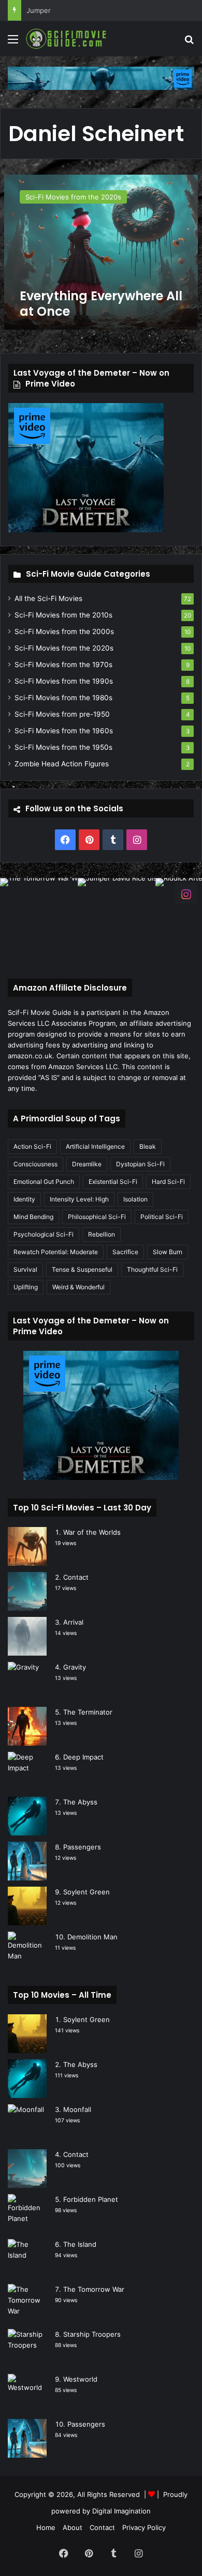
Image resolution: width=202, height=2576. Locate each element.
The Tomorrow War (94, 2289)
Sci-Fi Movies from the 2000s (64, 631)
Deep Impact (83, 1757)
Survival (25, 1269)
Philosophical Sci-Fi (97, 1217)
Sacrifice (125, 1252)
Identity (24, 1199)
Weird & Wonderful (78, 1287)
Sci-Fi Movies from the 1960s (64, 731)
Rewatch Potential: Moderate (56, 1252)
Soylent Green (86, 1892)
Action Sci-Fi (32, 1146)
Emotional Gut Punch (44, 1182)
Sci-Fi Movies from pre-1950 (62, 714)
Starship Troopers (92, 2334)
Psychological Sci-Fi (44, 1234)
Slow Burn (168, 1252)
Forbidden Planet (91, 2199)
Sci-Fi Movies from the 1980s (63, 698)
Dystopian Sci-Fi (140, 1164)
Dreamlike (87, 1164)
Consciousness (35, 1164)
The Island (80, 2244)
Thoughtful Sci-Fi (152, 1269)
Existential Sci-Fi (113, 1182)
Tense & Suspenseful (82, 1269)
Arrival (73, 1622)
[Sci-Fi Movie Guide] (67, 39)
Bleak (148, 1146)
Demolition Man (92, 1937)
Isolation (135, 1199)
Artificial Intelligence (95, 1146)
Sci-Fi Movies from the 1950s (63, 747)
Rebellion (102, 1234)
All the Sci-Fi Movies (48, 598)
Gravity (75, 1667)
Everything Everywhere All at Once (101, 304)
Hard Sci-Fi (168, 1182)
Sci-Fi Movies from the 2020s (64, 648)
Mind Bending (33, 1217)
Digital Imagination (121, 2511)
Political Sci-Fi (162, 1217)
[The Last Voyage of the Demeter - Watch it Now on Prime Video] (101, 78)
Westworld (80, 2379)
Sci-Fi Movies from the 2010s (63, 615)
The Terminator (88, 1712)
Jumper (39, 10)
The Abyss (80, 1802)
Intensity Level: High (79, 1199)
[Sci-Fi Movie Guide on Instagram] (186, 893)
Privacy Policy (144, 2527)
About (73, 2527)
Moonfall (77, 2109)
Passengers (82, 1847)
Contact (76, 1577)
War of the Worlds (92, 1532)
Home (46, 2527)
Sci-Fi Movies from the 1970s (63, 665)
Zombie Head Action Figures (62, 764)
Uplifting (26, 1287)
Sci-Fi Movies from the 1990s (64, 681)
